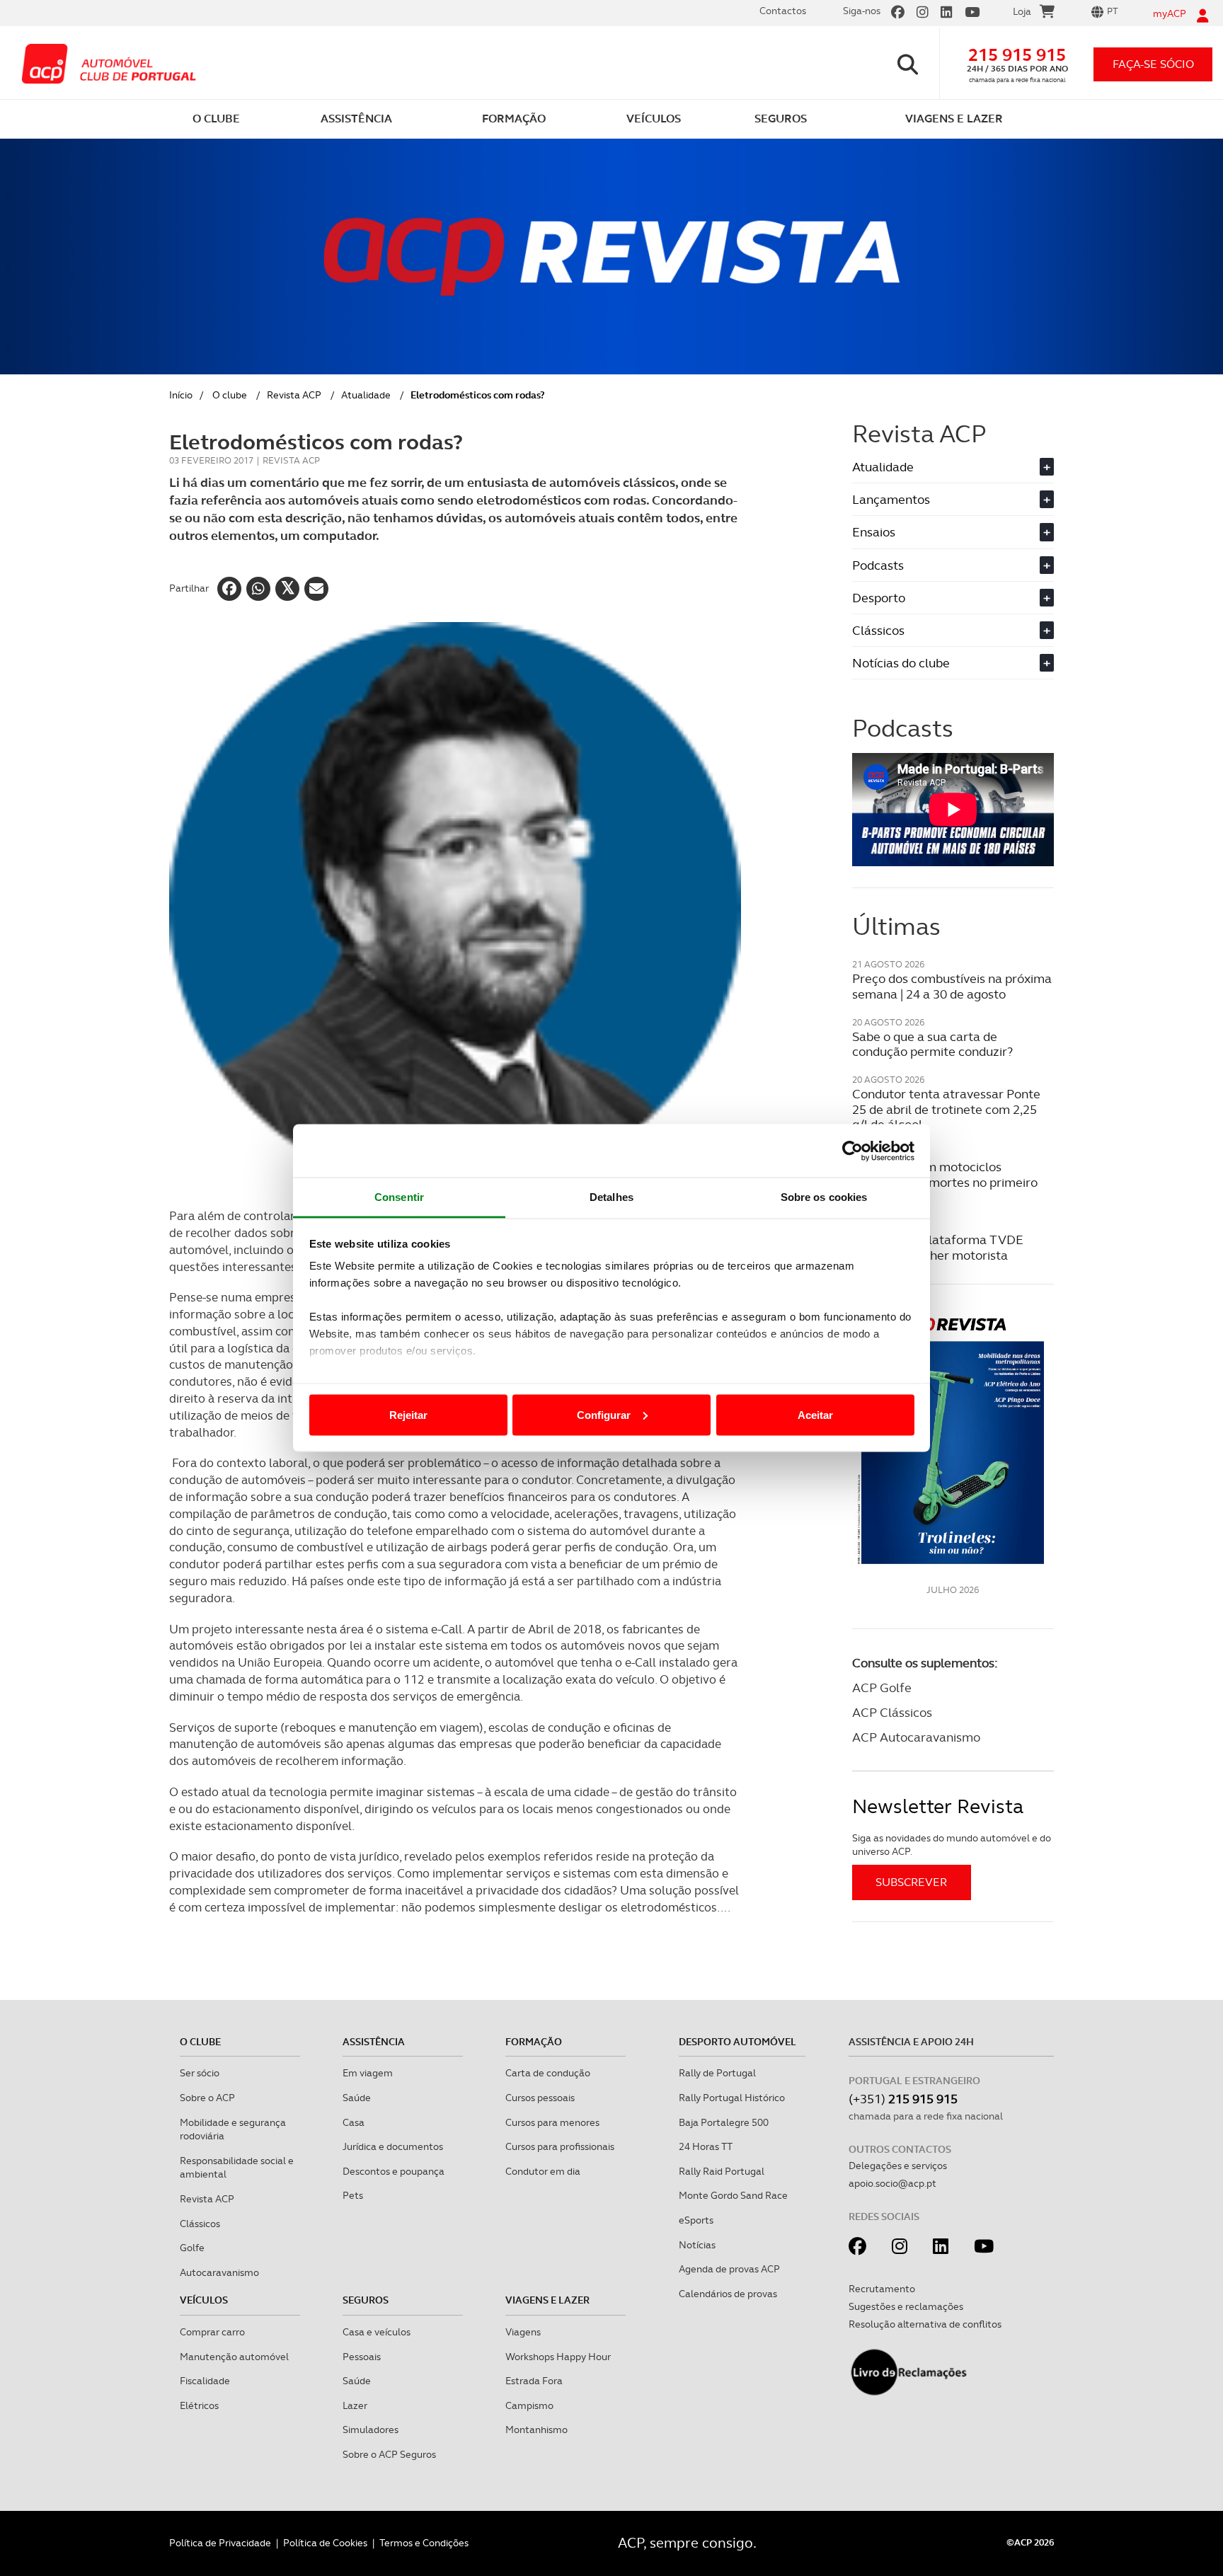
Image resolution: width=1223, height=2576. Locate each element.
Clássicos (951, 630)
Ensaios (951, 532)
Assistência (374, 2042)
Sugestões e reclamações (906, 2306)
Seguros (366, 2300)
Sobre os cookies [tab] (824, 1197)
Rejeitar (408, 1414)
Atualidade (366, 395)
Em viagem (368, 2073)
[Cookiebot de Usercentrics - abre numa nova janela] (852, 1151)
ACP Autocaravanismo (916, 1737)
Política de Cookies (325, 2543)
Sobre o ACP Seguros (389, 2454)
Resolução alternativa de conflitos (925, 2324)
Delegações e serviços (898, 2166)
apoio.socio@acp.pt (892, 2183)
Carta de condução (548, 2073)
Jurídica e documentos (393, 2146)
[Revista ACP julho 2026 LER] (953, 1440)
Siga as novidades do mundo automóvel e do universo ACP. (952, 1845)
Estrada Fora (534, 2381)
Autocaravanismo (219, 2272)
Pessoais (362, 2357)
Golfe (192, 2248)
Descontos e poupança (394, 2171)
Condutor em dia (543, 2171)
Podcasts (951, 565)
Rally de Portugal (717, 2073)
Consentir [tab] (399, 1197)
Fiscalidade (205, 2381)
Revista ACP (294, 395)
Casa (354, 2122)
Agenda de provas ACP (729, 2269)
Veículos (204, 2300)
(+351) (903, 2099)
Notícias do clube (951, 663)
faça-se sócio (1153, 64)
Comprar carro (212, 2332)
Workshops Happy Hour (558, 2357)
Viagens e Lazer (547, 2300)
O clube (230, 395)
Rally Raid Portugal (722, 2171)
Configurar (604, 1414)
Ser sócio (200, 2073)
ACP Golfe (882, 1687)
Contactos (783, 11)
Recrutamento (882, 2289)
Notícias (697, 2245)
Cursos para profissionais (560, 2146)
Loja (1022, 11)
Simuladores (371, 2430)
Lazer (355, 2405)
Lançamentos (951, 499)
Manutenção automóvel (234, 2357)
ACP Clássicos (892, 1712)
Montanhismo (536, 2430)
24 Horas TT (706, 2146)
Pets (353, 2195)
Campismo (529, 2405)
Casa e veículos (377, 2332)
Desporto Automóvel (737, 2042)
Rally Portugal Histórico (732, 2098)
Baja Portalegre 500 (724, 2122)
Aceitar (815, 1414)
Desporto (951, 598)
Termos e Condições (424, 2543)
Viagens (523, 2332)
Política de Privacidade (220, 2543)
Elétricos (199, 2405)
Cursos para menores (552, 2122)
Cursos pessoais (540, 2098)
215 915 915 (1017, 55)
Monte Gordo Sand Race (733, 2195)
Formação (534, 2042)
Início (181, 395)
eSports (696, 2220)
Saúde (357, 2098)
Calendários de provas (728, 2294)
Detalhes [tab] (611, 1197)
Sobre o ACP (207, 2098)
